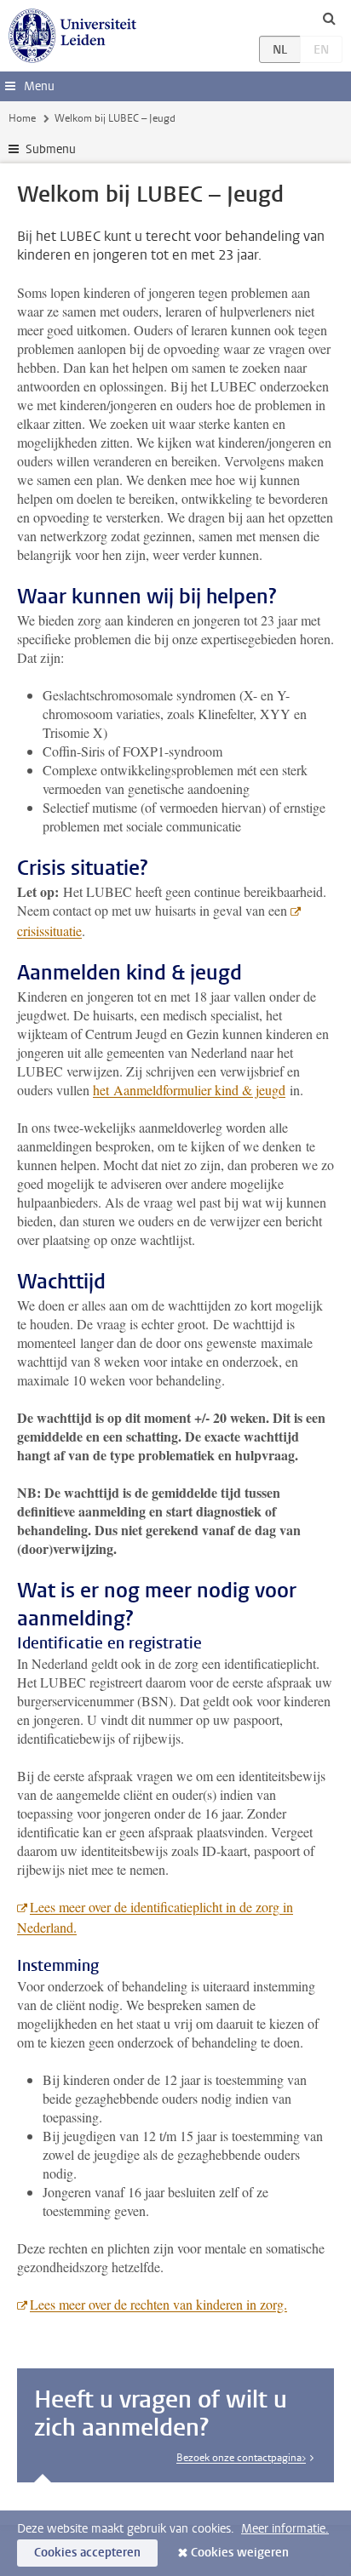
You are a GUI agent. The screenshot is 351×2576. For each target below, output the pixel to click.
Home (22, 118)
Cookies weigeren (240, 2553)
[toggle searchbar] (329, 18)
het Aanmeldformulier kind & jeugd (189, 1090)
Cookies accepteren (87, 2553)
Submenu (51, 149)
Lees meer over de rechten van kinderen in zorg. (158, 2304)
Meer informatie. (285, 2529)
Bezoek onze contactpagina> (241, 2458)
